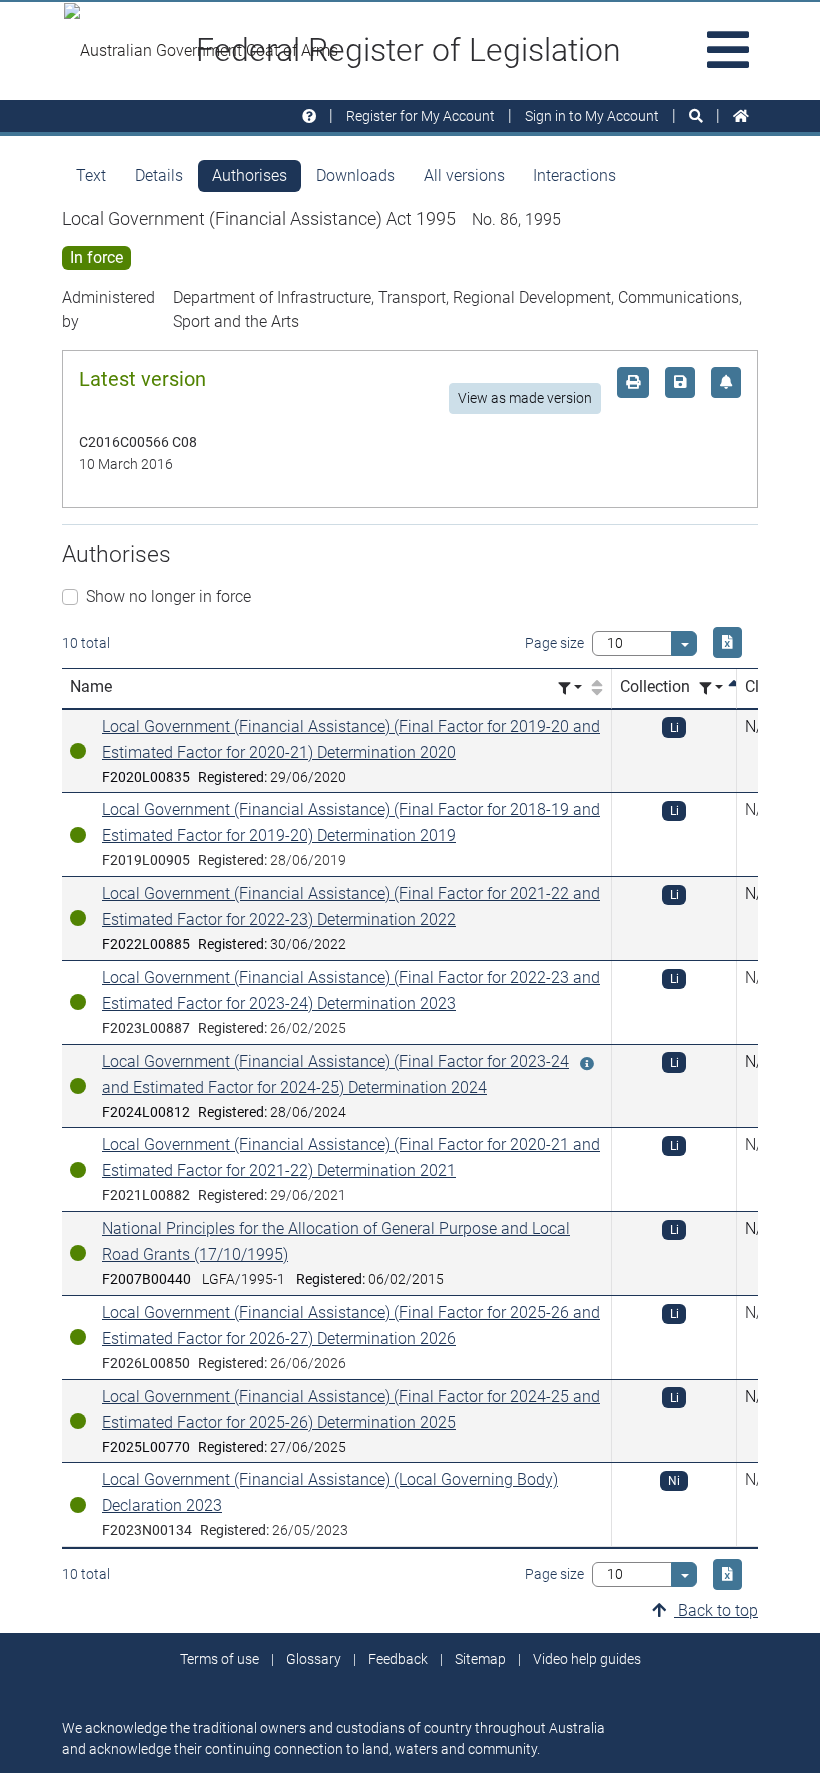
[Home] (741, 116)
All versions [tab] (464, 175)
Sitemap (480, 1659)
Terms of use (219, 1659)
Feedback (398, 1659)
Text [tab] (91, 175)
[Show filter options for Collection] (711, 688)
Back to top (716, 1610)
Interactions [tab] (574, 175)
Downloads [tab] (355, 175)
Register (420, 116)
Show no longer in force (168, 596)
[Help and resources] (309, 116)
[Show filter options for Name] (570, 688)
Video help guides (587, 1659)
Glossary (313, 1659)
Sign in (592, 116)
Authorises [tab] (249, 175)
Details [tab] (159, 175)
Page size (554, 643)
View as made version (525, 398)
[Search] (696, 116)
